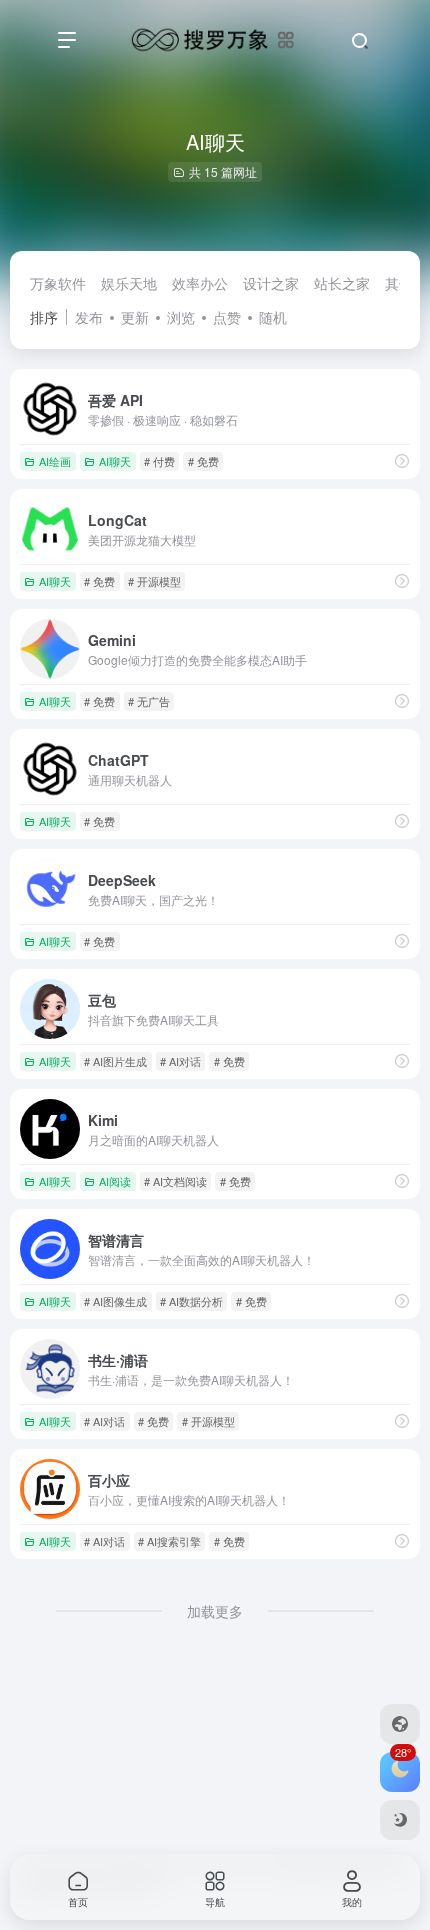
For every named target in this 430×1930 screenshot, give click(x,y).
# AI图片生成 (115, 1061)
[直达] (402, 580)
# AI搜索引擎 (169, 1541)
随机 (273, 317)
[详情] (402, 460)
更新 (135, 317)
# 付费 (159, 461)
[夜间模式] (400, 1820)
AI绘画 (55, 461)
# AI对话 (180, 1061)
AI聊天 (115, 461)
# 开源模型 (154, 581)
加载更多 (215, 1611)
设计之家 (271, 283)
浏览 (181, 317)
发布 (89, 317)
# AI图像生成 (115, 1301)
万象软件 (58, 283)
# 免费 (203, 461)
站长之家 (342, 283)
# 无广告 (149, 701)
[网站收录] (400, 1724)
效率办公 (200, 283)
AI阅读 (115, 1181)
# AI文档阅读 (175, 1181)
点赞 (227, 317)
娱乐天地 (129, 283)
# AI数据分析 (191, 1301)
